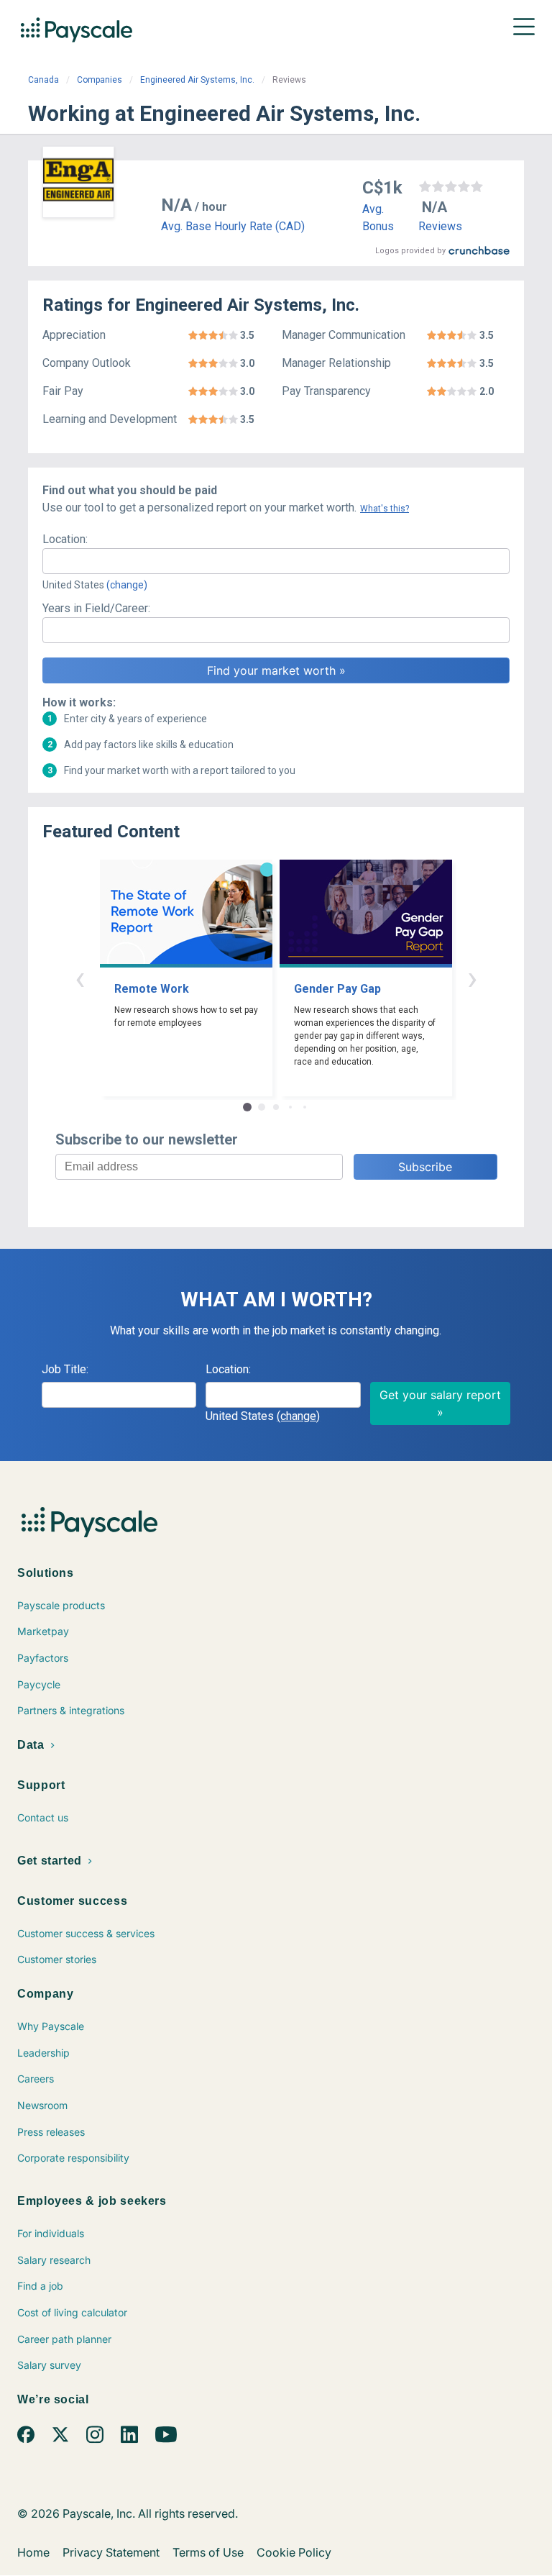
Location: (65, 539)
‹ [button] (80, 978)
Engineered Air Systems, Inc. (197, 80)
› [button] (472, 978)
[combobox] (276, 561)
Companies (100, 80)
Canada (43, 80)
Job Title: (65, 1369)
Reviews (440, 226)
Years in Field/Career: (96, 608)
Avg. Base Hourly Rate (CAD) (233, 226)
